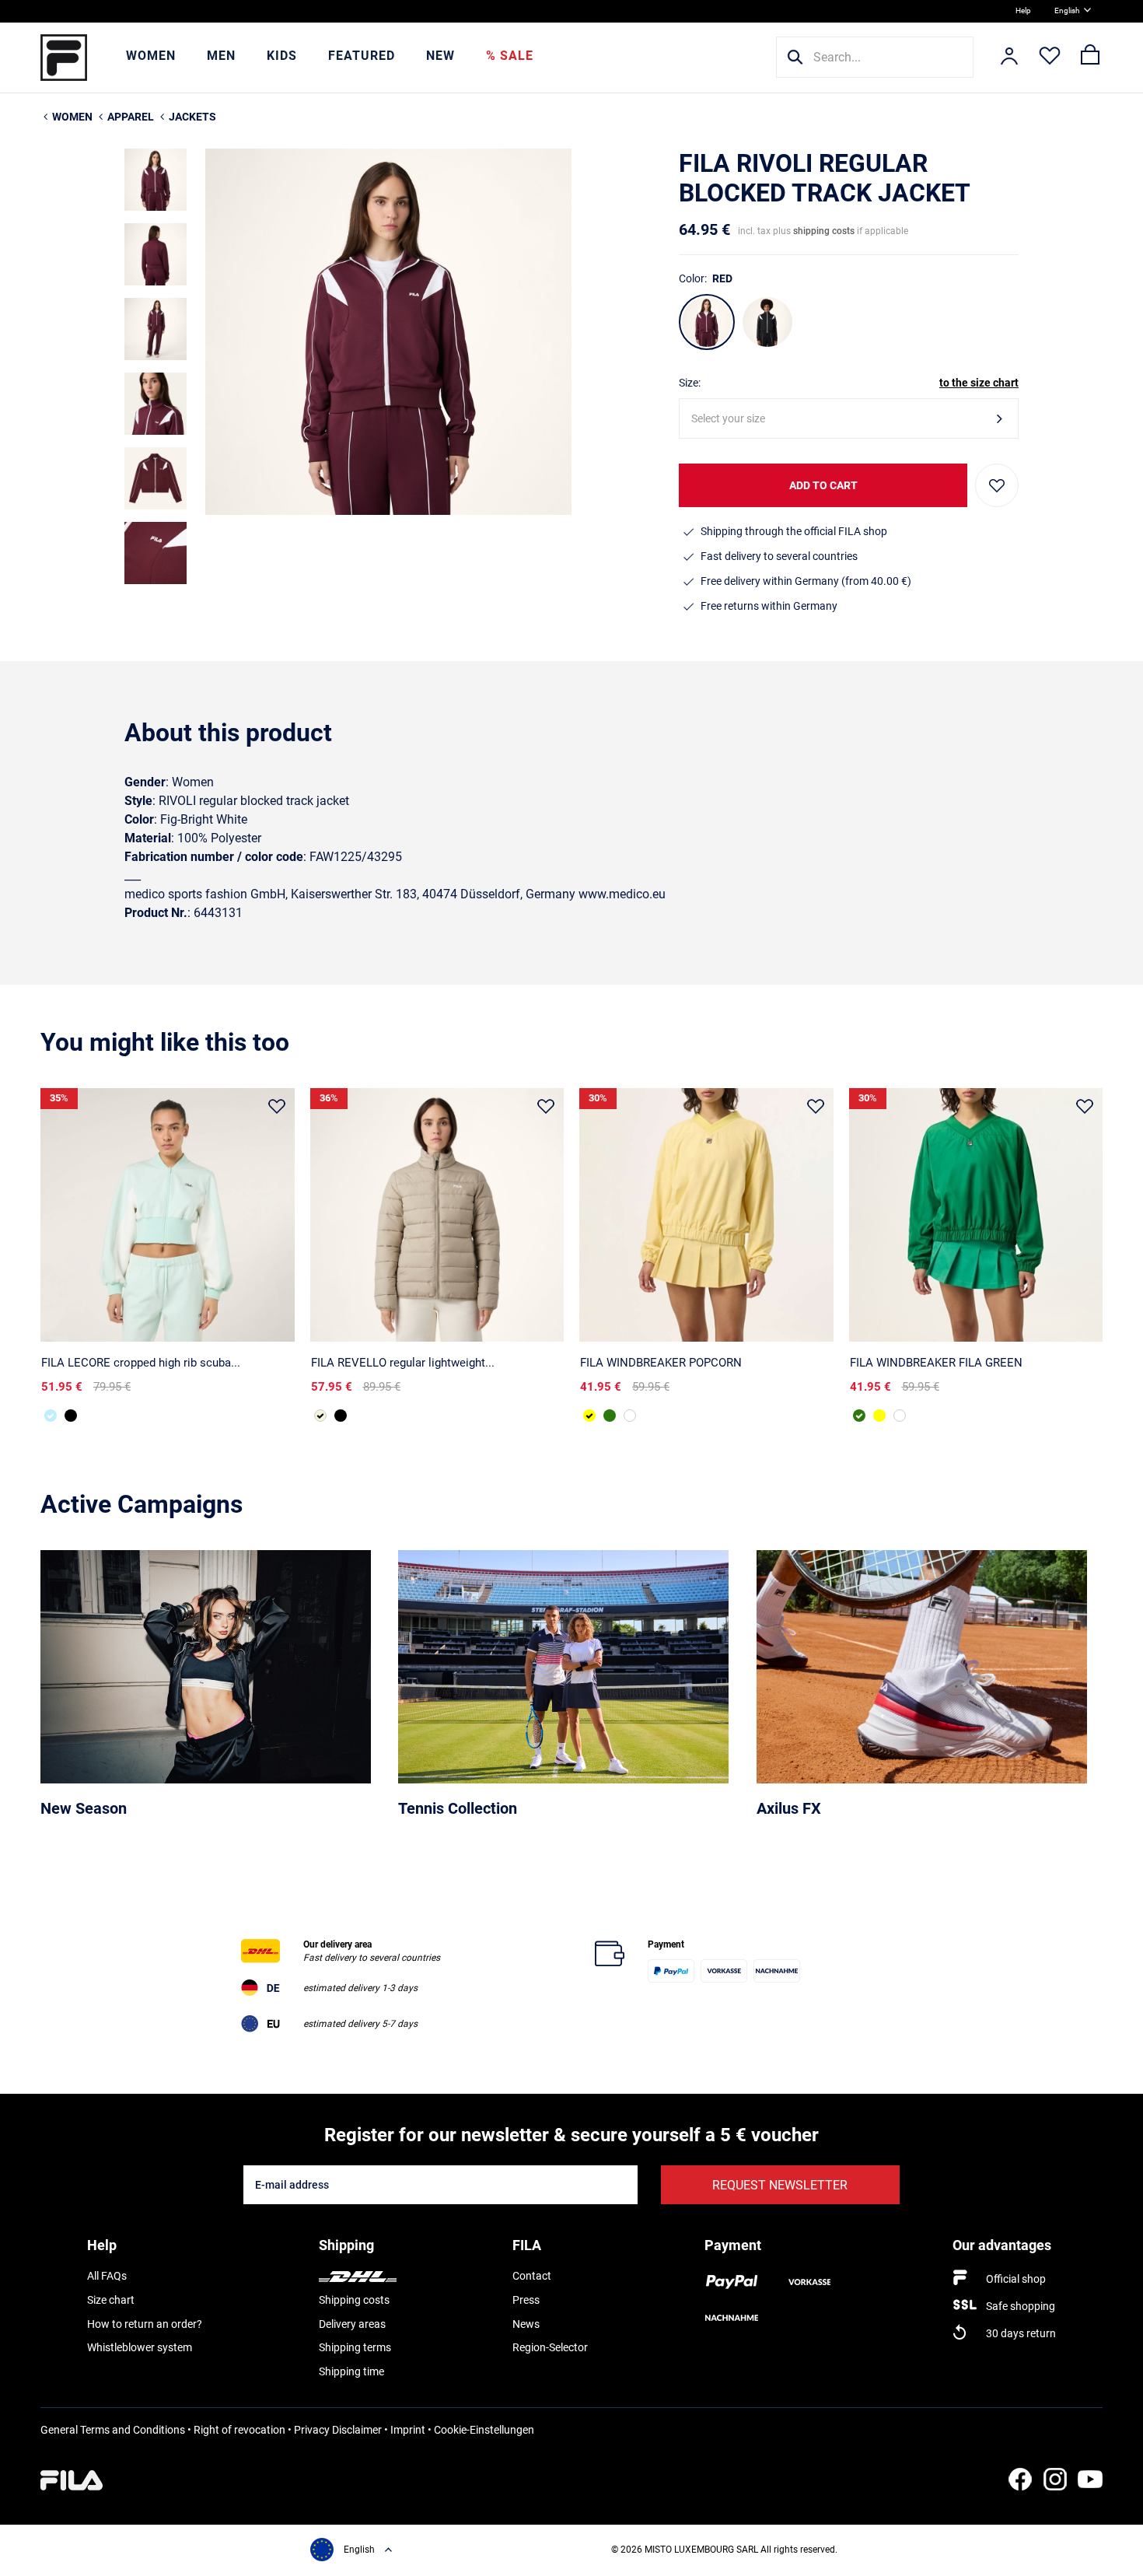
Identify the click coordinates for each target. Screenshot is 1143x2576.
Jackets (192, 117)
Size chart (111, 2300)
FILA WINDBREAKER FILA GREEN (936, 1363)
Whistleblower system (140, 2347)
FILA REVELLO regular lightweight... (403, 1363)
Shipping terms (355, 2347)
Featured (362, 56)
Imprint (408, 2430)
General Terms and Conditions (113, 2430)
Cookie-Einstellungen (484, 2430)
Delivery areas (352, 2324)
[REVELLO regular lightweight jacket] (437, 1215)
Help (1023, 10)
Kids (282, 56)
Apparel (131, 117)
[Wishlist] (1050, 58)
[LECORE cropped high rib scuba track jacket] (168, 1215)
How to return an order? (145, 2324)
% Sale (510, 56)
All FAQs (107, 2276)
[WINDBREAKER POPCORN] (706, 1215)
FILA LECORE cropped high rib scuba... (141, 1363)
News (526, 2324)
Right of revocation (239, 2430)
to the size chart (979, 383)
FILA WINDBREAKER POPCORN (661, 1363)
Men (221, 56)
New (440, 56)
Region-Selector (550, 2347)
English (1067, 10)
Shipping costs (354, 2300)
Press (526, 2300)
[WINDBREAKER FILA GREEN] (610, 1416)
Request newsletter (780, 2185)
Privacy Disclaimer (338, 2430)
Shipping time (351, 2371)
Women (151, 56)
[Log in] (1009, 58)
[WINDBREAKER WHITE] (630, 1416)
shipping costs (824, 231)
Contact (532, 2276)
